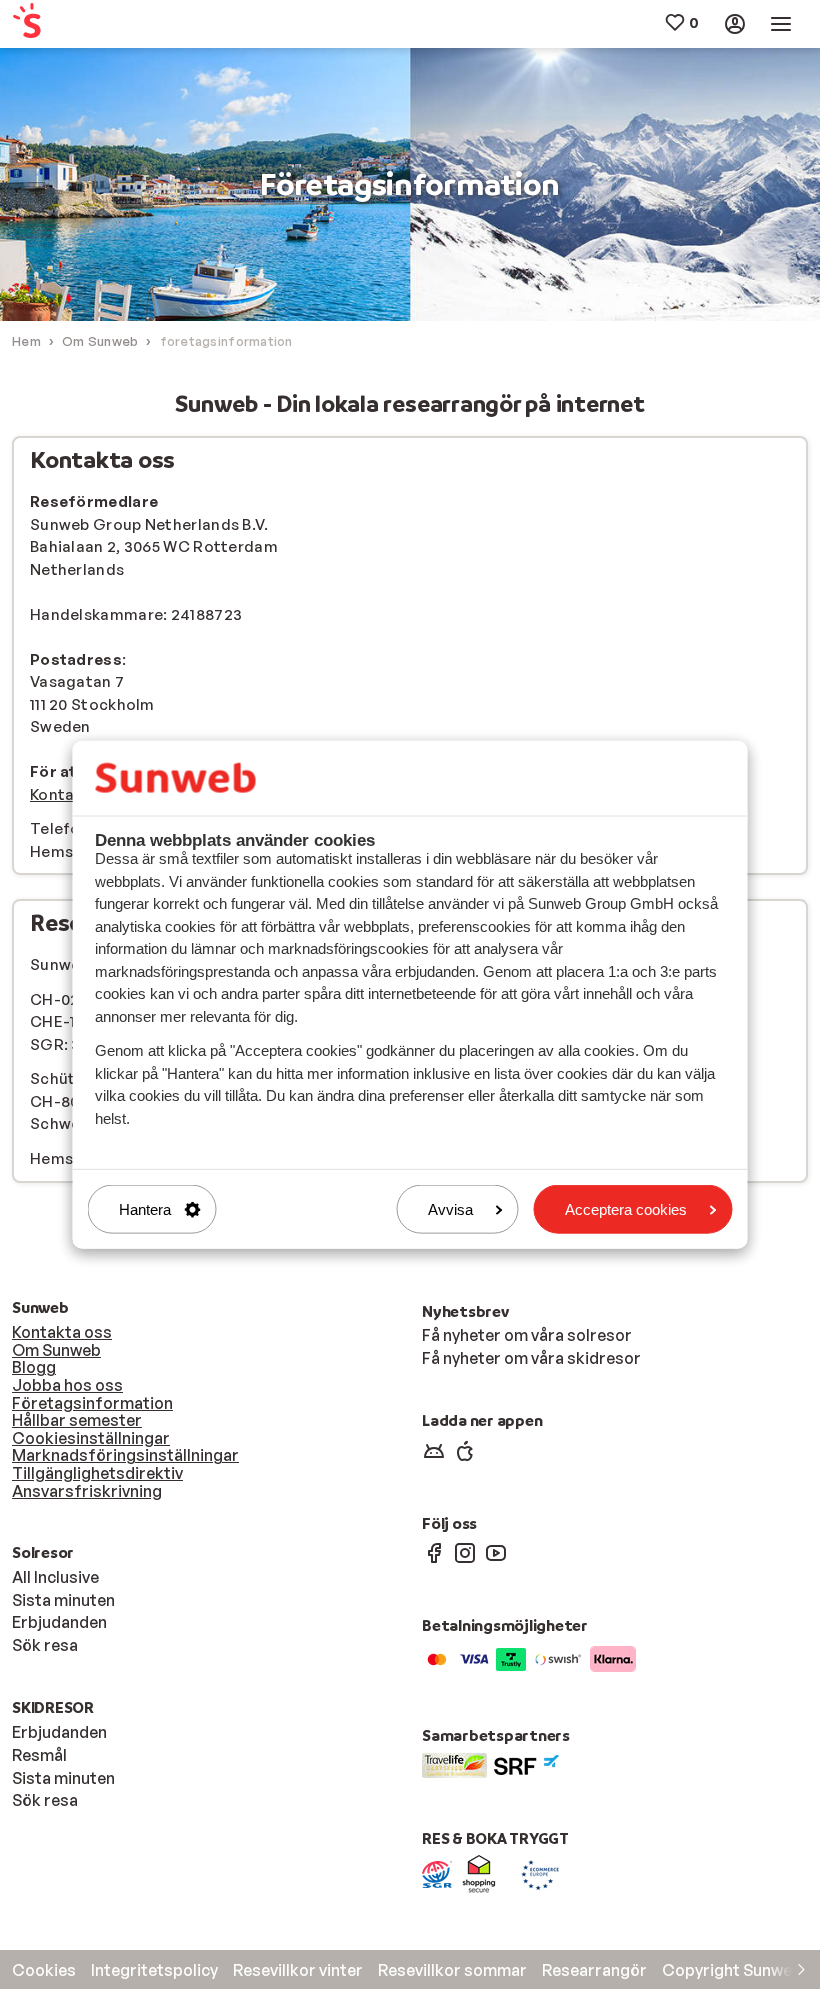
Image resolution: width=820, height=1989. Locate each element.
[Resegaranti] (437, 1873)
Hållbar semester (77, 1420)
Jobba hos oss (67, 1385)
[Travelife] (454, 1763)
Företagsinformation (92, 1403)
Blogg (34, 1367)
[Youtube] (496, 1552)
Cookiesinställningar (91, 1438)
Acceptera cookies (626, 1209)
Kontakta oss (62, 1332)
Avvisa (450, 1209)
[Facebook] (434, 1552)
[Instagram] (465, 1552)
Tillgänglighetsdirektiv (97, 1473)
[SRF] (526, 1763)
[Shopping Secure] (479, 1873)
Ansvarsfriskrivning (87, 1491)
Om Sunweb (56, 1350)
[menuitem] (78, 24)
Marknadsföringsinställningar (125, 1455)
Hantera (145, 1209)
